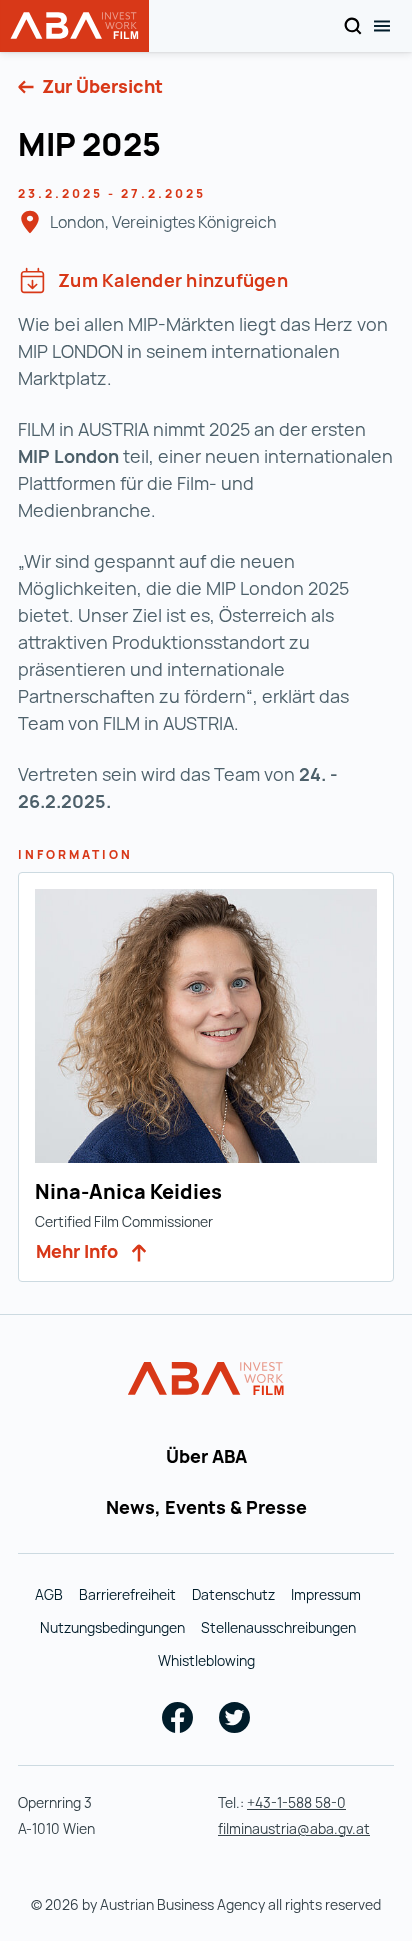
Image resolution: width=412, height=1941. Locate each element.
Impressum (326, 1594)
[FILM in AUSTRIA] (206, 1379)
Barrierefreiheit (127, 1594)
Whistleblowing (206, 1660)
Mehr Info (79, 1251)
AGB (49, 1594)
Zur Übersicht (100, 86)
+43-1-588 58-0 (296, 1802)
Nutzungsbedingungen (112, 1627)
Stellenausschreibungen (278, 1627)
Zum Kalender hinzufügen (173, 280)
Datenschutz (233, 1594)
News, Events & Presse (206, 1507)
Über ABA (206, 1456)
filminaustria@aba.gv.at (294, 1828)
